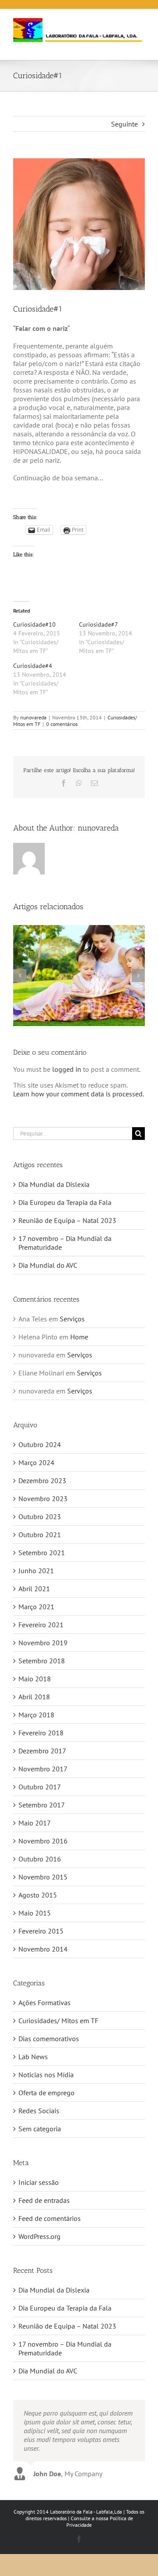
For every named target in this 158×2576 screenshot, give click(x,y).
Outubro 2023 (40, 1517)
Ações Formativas (45, 2003)
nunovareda (33, 717)
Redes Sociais (39, 2111)
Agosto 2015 (38, 1895)
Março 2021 (36, 1607)
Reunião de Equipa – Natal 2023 (67, 1220)
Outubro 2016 (40, 1859)
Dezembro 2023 (42, 1480)
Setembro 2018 (42, 1661)
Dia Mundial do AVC (48, 1265)
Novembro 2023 (43, 1498)
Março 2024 (36, 1462)
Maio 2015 (35, 1913)
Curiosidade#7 (99, 624)
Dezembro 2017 (42, 1751)
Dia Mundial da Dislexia (54, 1184)
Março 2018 (36, 1715)
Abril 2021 (34, 1589)
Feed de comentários (50, 2218)
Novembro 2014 (43, 1949)
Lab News (33, 2057)
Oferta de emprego (47, 2093)
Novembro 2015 (43, 1877)
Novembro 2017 (43, 1769)
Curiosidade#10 (34, 624)
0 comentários (62, 724)
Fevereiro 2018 (41, 1733)
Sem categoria (40, 2129)
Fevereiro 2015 (41, 1931)
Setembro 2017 (42, 1805)
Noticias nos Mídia (46, 2075)
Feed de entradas (44, 2200)
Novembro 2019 (43, 1643)
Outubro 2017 (40, 1787)
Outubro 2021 (40, 1535)
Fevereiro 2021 (41, 1625)
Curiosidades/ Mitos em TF (58, 2021)
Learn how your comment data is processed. (79, 1094)
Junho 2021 (36, 1571)
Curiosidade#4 (33, 666)
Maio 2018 (35, 1679)
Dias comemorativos (49, 2039)
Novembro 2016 (43, 1841)
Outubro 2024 (40, 1444)
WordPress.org (39, 2236)
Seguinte (124, 124)
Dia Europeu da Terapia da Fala (65, 1202)
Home (79, 1337)
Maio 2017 (35, 1823)
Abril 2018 (34, 1697)
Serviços (72, 1319)
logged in (67, 1069)
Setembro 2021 (42, 1553)
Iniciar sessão (39, 2182)
